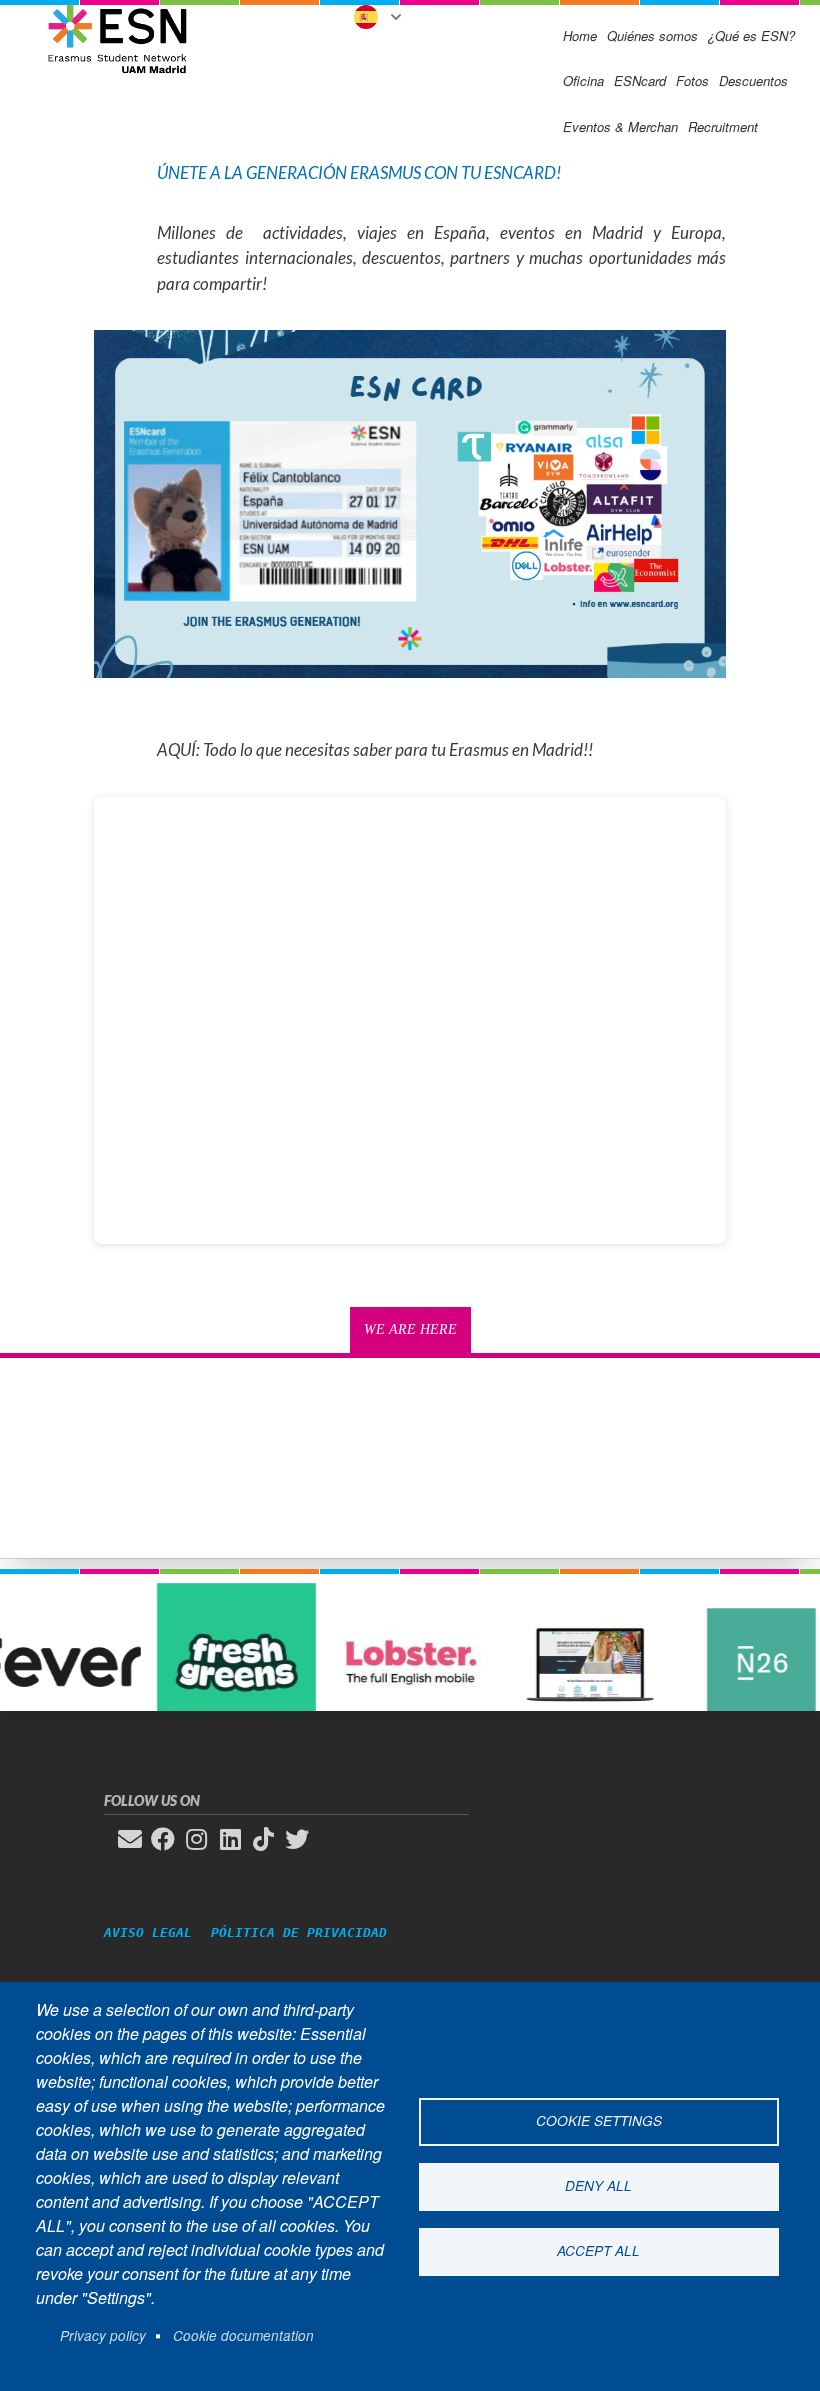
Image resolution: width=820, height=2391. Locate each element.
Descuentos (753, 80)
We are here (410, 1329)
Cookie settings (599, 2120)
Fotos (692, 80)
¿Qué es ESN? (751, 35)
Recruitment (723, 126)
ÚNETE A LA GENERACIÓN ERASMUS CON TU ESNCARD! (359, 172)
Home (580, 35)
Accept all (598, 2250)
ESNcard (640, 80)
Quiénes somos (652, 35)
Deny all (598, 2185)
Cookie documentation (243, 2335)
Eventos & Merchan (620, 126)
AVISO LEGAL (156, 1932)
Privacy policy (103, 2335)
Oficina (583, 80)
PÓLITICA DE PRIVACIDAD (299, 1932)
